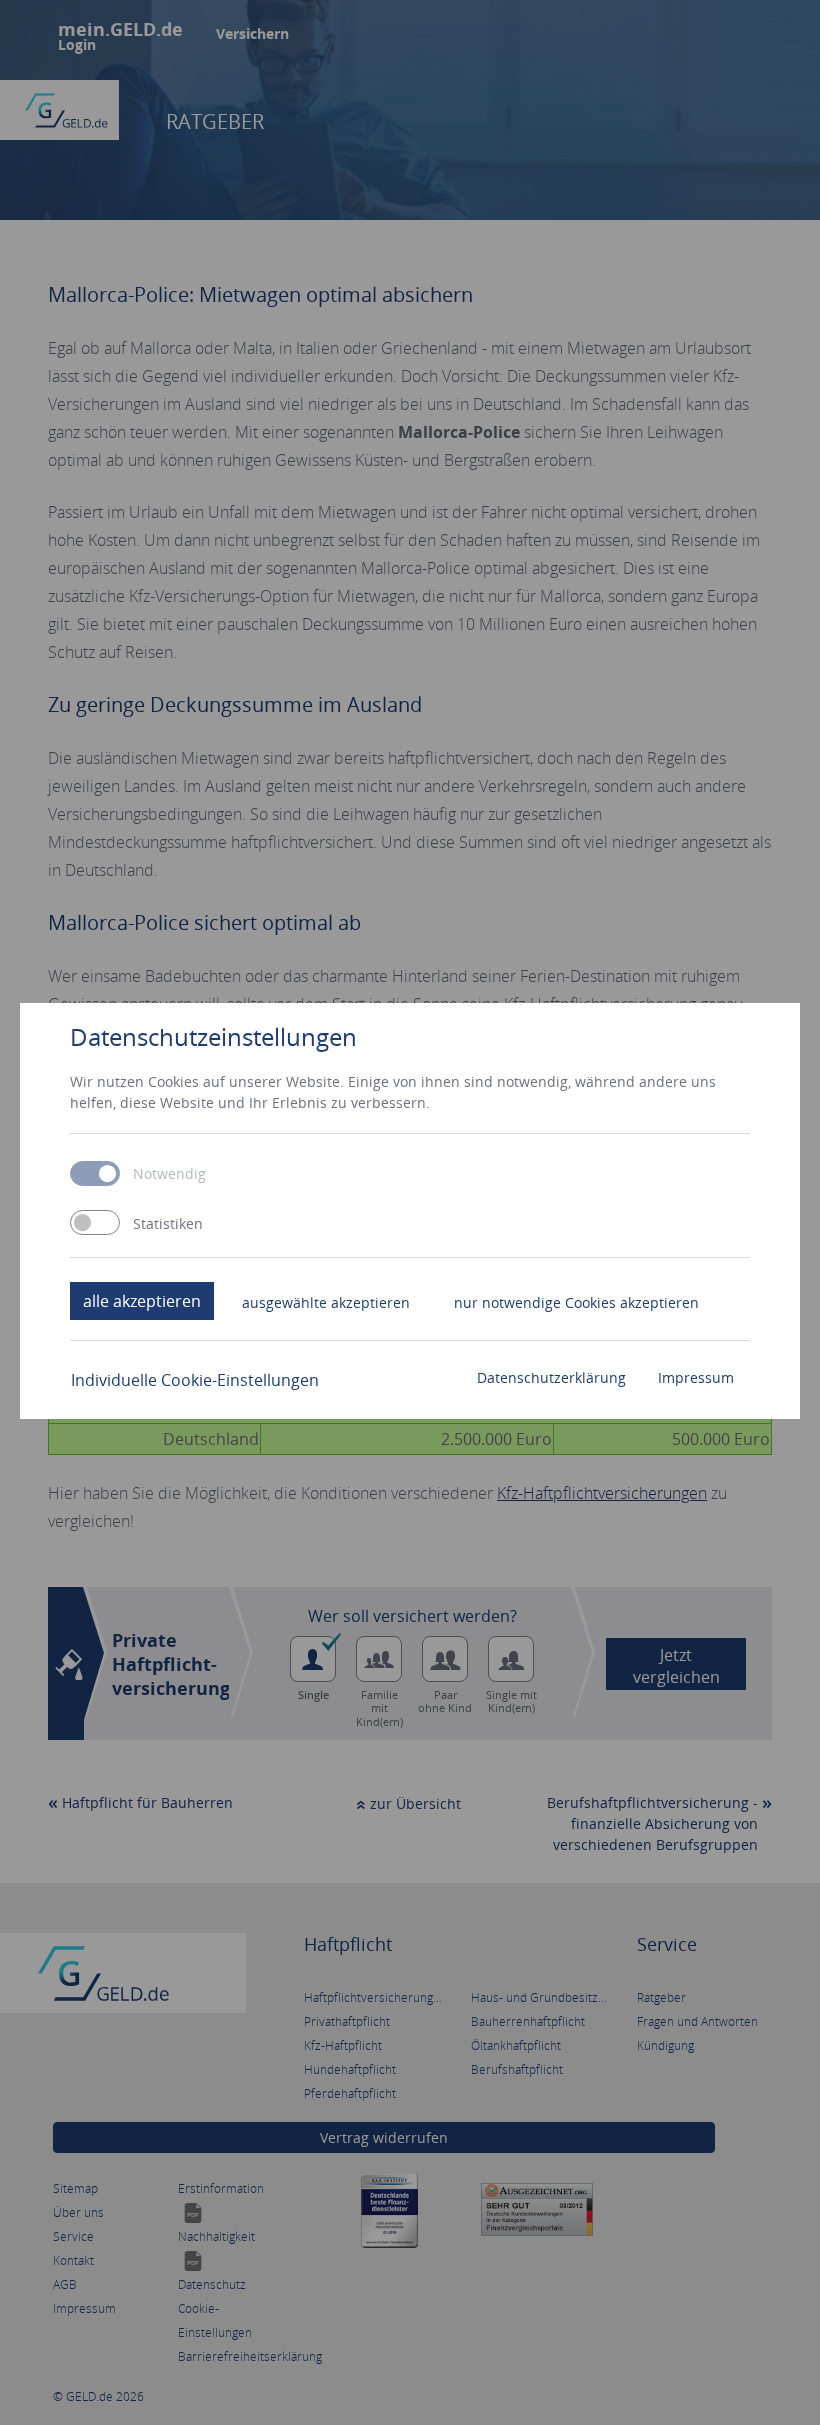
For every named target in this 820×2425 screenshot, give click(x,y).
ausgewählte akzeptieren (326, 1302)
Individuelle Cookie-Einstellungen (195, 1380)
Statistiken (168, 1224)
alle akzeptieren (142, 1301)
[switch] (95, 1222)
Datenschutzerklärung (551, 1377)
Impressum (696, 1377)
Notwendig (169, 1174)
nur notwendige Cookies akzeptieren (576, 1302)
